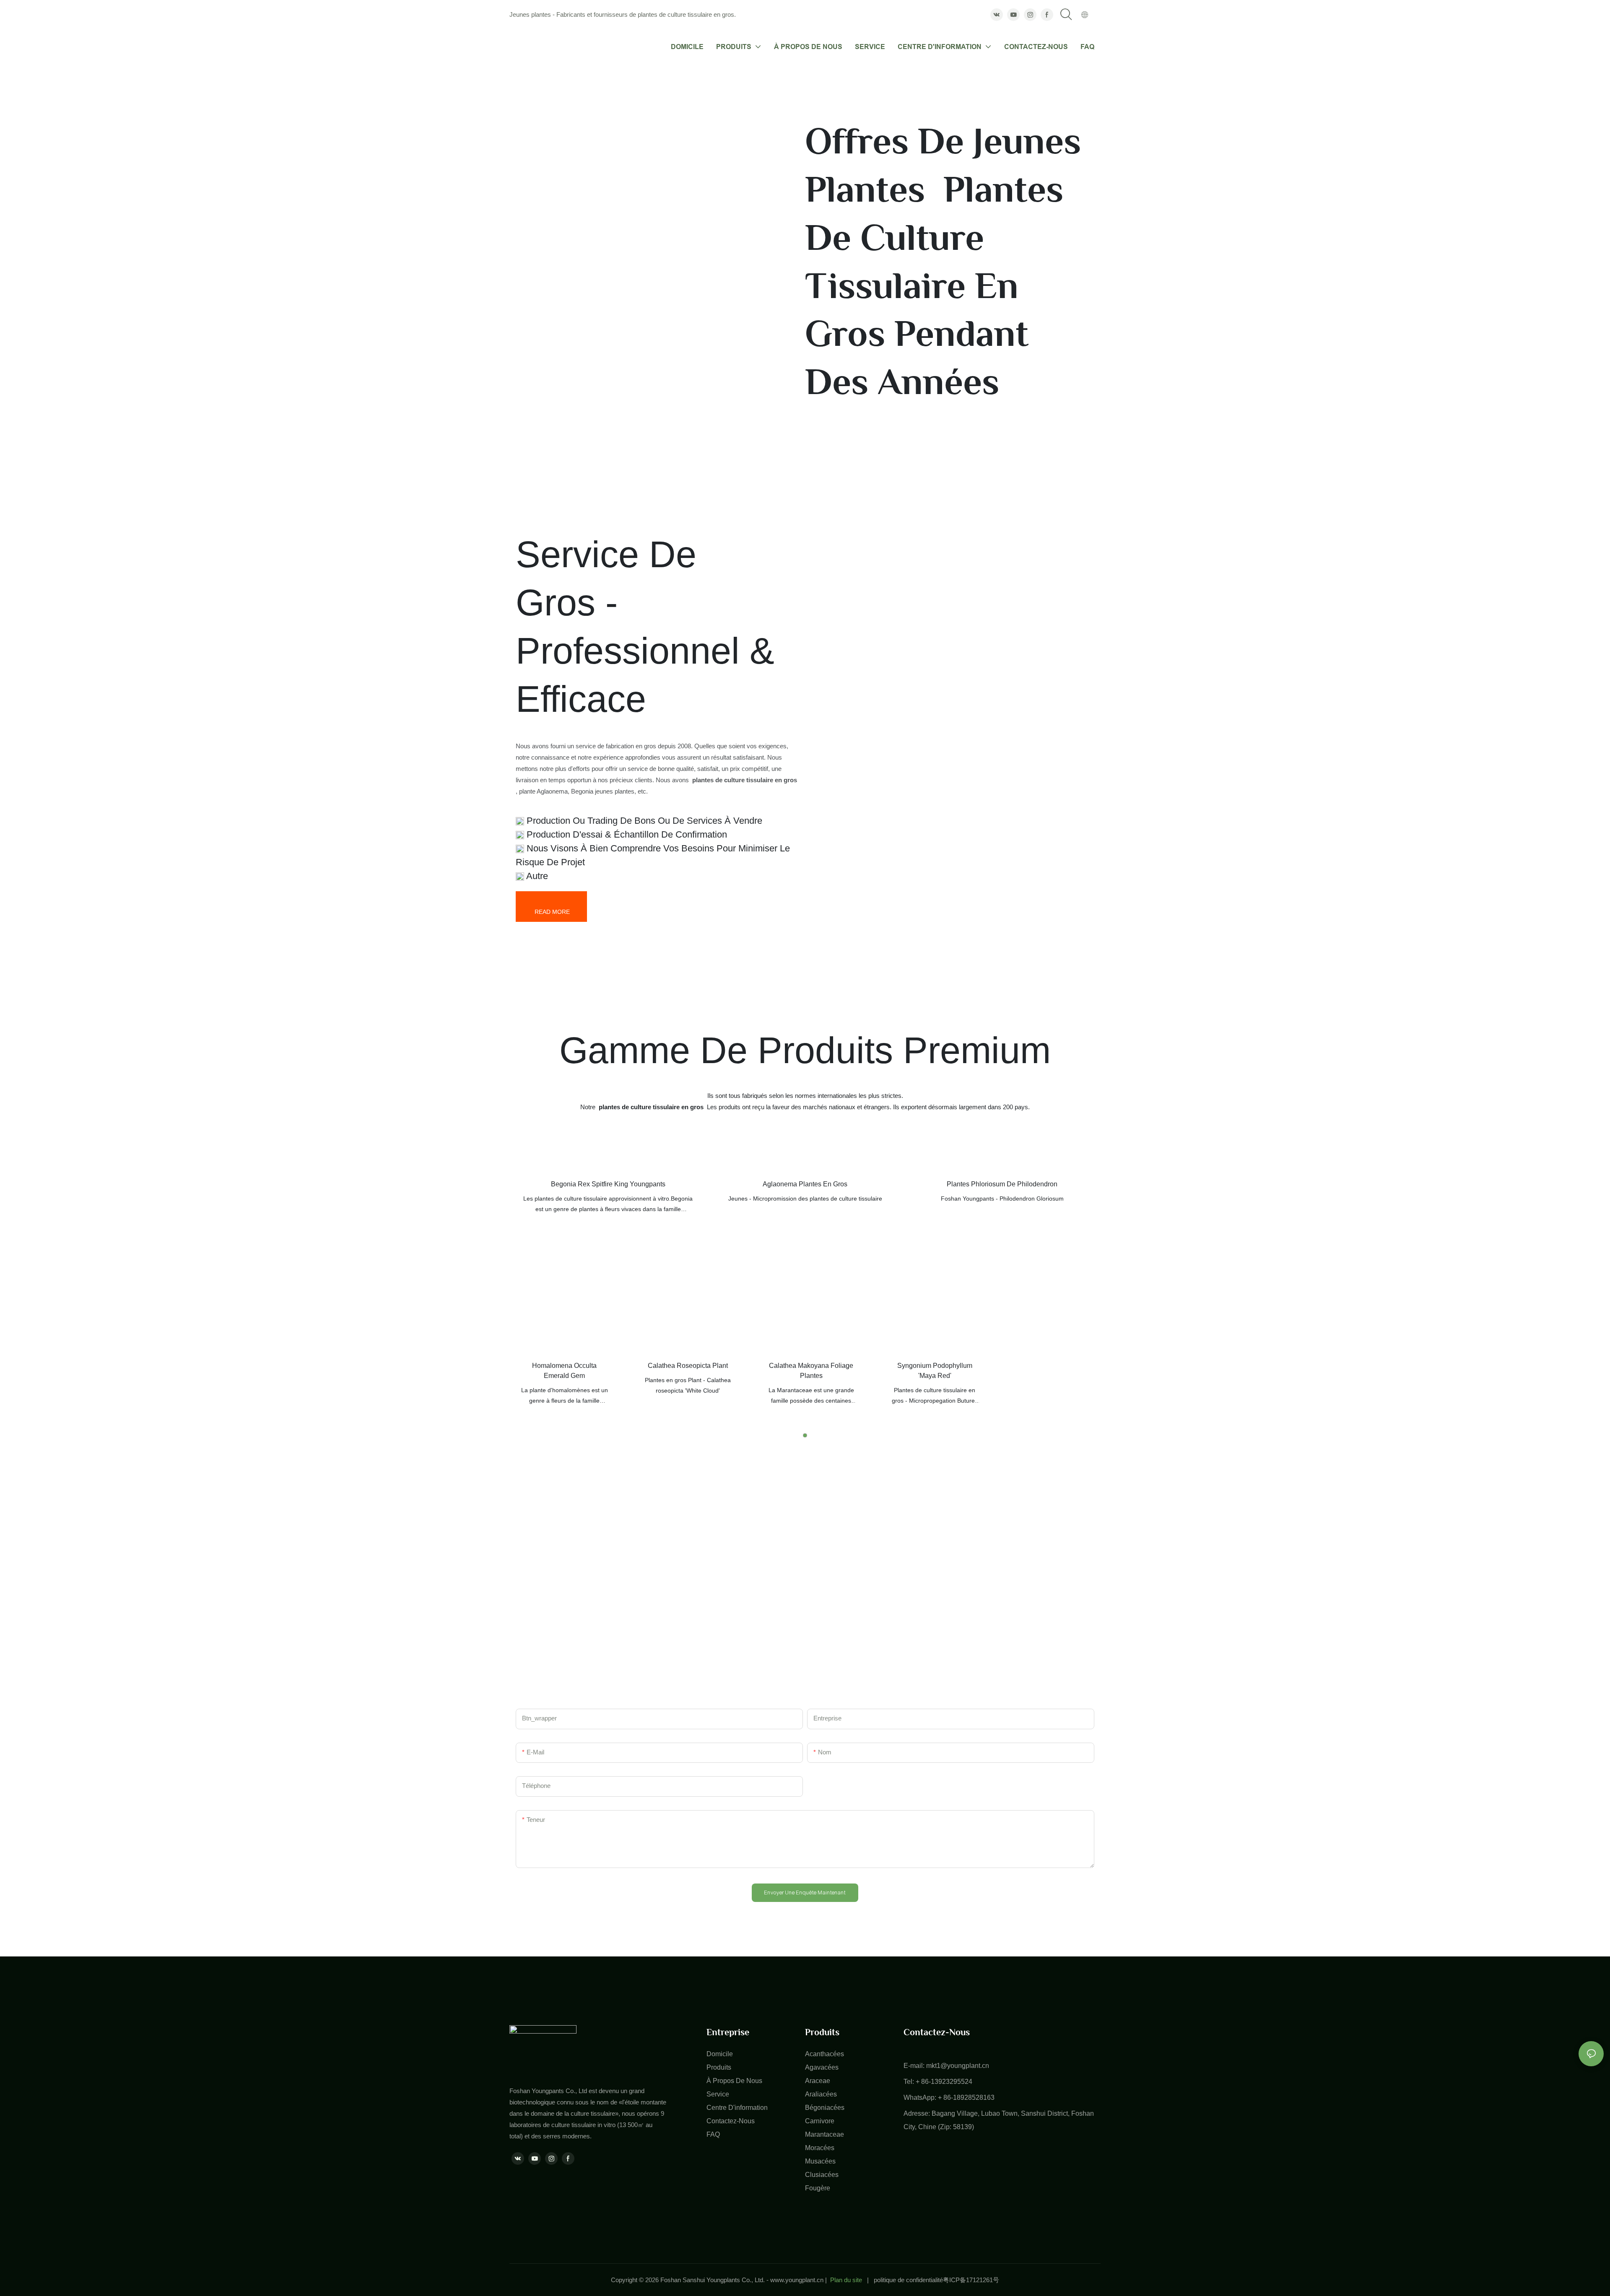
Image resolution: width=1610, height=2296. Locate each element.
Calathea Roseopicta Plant (688, 1366)
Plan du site (846, 2280)
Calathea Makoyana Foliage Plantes (811, 1371)
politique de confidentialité (908, 2280)
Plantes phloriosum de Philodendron (1002, 1184)
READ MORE (551, 912)
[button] (805, 1435)
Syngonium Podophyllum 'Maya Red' (935, 1371)
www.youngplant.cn (797, 2280)
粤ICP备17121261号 (971, 2280)
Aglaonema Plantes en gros (805, 1184)
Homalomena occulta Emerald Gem (564, 1371)
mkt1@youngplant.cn (958, 2066)
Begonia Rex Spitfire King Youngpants (608, 1184)
